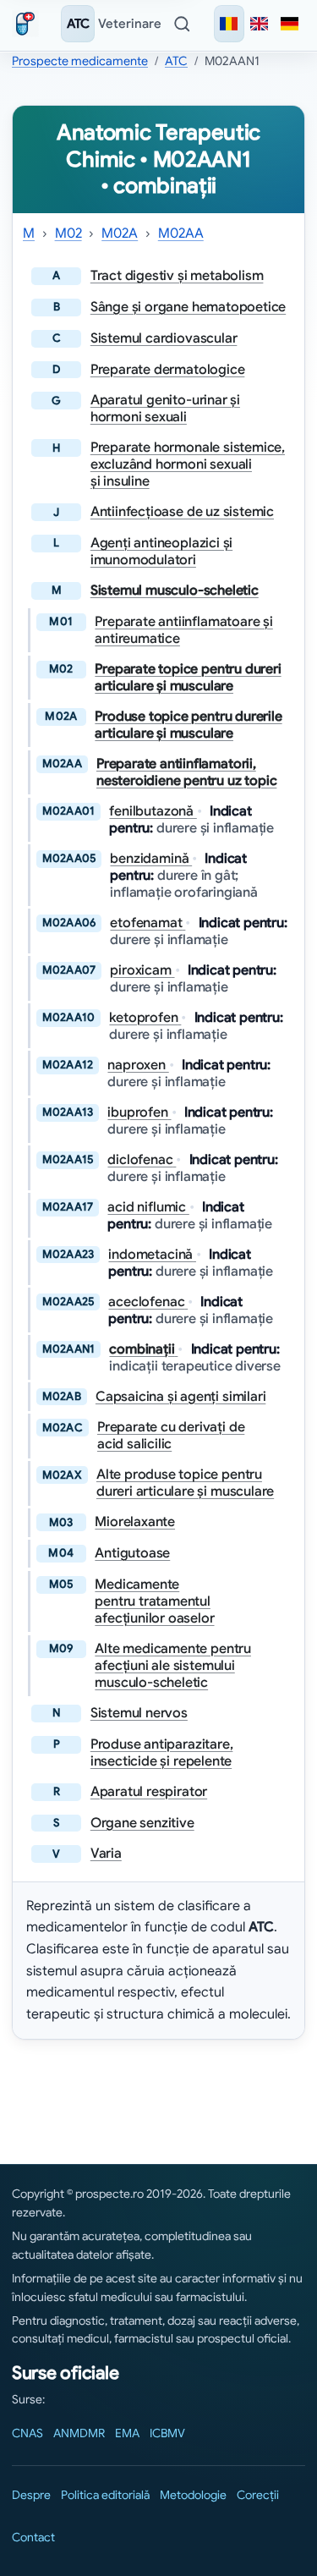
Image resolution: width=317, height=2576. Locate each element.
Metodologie (193, 2495)
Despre (31, 2495)
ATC (78, 24)
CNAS (27, 2433)
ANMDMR (79, 2433)
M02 (68, 233)
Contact (33, 2537)
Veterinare (130, 24)
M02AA (181, 233)
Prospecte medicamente (80, 61)
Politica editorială (105, 2495)
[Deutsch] (290, 24)
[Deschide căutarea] (182, 24)
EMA (127, 2433)
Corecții (258, 2495)
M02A (120, 233)
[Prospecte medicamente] (29, 24)
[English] (260, 24)
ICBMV (167, 2433)
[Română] (229, 24)
